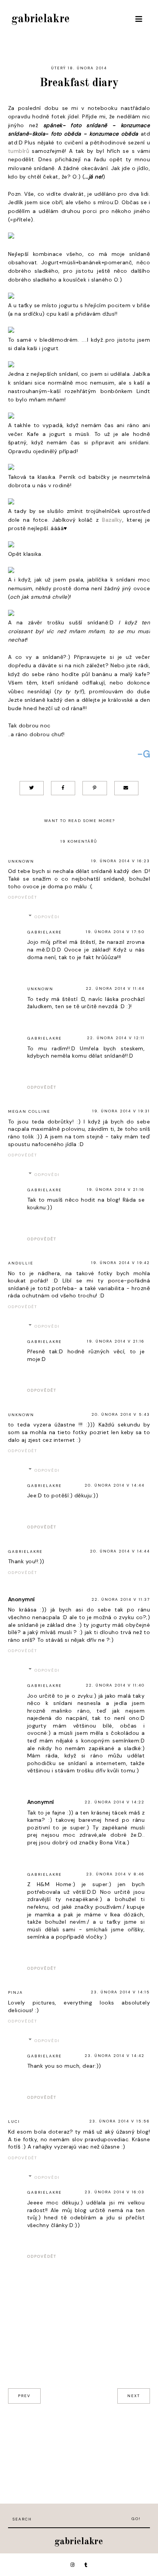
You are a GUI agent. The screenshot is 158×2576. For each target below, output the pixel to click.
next (134, 2396)
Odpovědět (23, 897)
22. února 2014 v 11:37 (121, 1599)
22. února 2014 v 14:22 (115, 1802)
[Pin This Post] (95, 788)
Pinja (16, 1992)
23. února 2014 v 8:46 (115, 1874)
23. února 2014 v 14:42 (115, 2056)
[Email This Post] (126, 788)
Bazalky (112, 520)
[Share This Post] (63, 788)
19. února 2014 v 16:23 (121, 861)
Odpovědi (47, 917)
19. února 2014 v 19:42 (121, 1263)
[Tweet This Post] (32, 788)
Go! (136, 2519)
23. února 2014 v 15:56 (120, 2121)
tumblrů (19, 151)
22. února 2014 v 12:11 (116, 1038)
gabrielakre (41, 19)
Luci (14, 2122)
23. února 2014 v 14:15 (120, 1992)
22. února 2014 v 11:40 (115, 1685)
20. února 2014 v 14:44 (115, 1485)
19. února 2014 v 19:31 (121, 1111)
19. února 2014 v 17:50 (115, 932)
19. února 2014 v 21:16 (116, 1190)
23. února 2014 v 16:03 (115, 2192)
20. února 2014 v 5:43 (121, 1414)
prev (24, 2396)
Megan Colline (29, 1111)
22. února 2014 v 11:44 (115, 988)
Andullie (21, 1263)
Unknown (21, 861)
